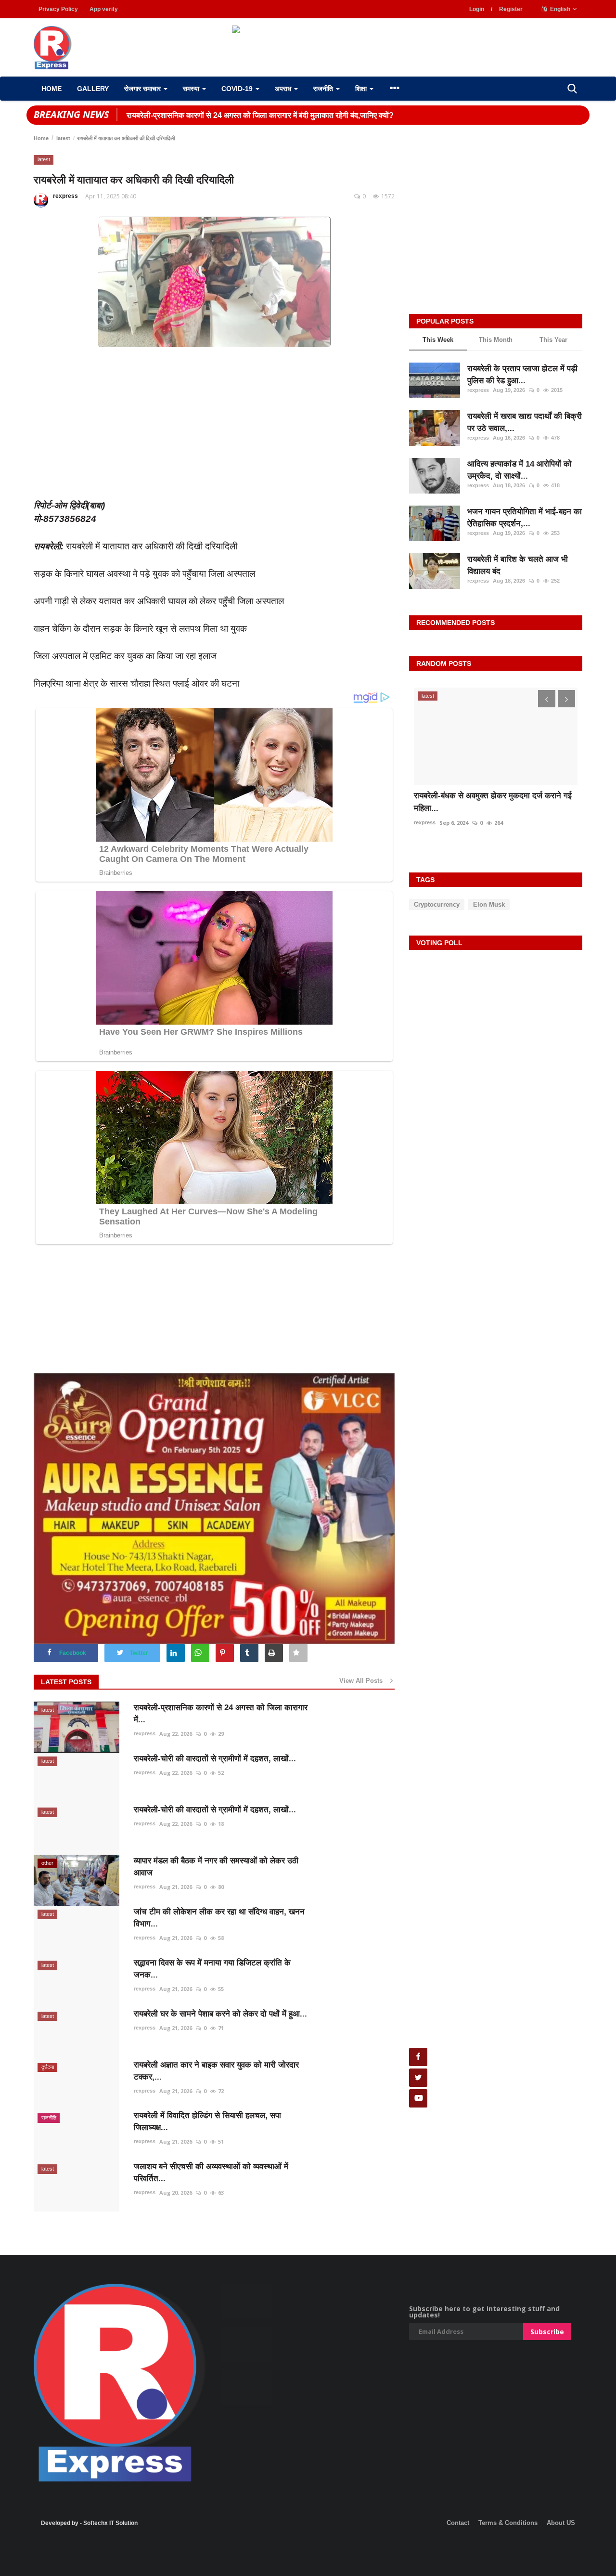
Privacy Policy (58, 9)
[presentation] (547, 699)
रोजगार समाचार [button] (143, 89)
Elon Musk (489, 904)
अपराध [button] (284, 89)
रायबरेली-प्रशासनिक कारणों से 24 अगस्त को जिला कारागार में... (221, 1714)
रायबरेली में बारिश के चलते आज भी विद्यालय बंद (518, 566)
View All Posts (364, 1681)
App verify (104, 9)
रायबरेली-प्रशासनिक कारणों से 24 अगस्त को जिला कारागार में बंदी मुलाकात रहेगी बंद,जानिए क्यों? (260, 115)
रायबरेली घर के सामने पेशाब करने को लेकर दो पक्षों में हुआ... (220, 2014)
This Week (438, 340)
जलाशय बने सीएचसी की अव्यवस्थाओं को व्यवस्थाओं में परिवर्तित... (211, 2173)
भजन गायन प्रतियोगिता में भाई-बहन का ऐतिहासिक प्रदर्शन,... (525, 518)
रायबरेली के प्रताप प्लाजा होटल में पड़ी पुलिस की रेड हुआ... (522, 375)
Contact (458, 2523)
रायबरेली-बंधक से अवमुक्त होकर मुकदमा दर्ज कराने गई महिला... (493, 802)
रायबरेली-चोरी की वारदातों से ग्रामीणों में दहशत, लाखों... (215, 1759)
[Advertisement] (175, 2562)
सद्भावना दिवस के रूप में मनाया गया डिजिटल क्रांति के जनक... (212, 1969)
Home (51, 89)
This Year (553, 340)
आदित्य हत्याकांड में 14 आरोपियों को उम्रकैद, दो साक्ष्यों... (520, 470)
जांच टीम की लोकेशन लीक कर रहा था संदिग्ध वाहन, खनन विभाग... (219, 1918)
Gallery (93, 89)
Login (477, 9)
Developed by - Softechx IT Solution (89, 2523)
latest (63, 138)
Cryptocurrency (437, 904)
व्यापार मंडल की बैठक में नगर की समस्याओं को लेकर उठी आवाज (216, 1867)
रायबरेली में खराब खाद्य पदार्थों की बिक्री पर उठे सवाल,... (525, 423)
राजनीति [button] (324, 89)
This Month (496, 340)
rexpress (65, 196)
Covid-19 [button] (238, 89)
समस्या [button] (192, 89)
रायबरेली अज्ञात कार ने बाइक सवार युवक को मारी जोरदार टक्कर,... (216, 2071)
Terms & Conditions (508, 2523)
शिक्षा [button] (362, 89)
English (559, 9)
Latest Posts (66, 1682)
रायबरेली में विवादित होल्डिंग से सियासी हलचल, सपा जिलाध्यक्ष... (207, 2121)
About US (561, 2523)
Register (511, 9)
